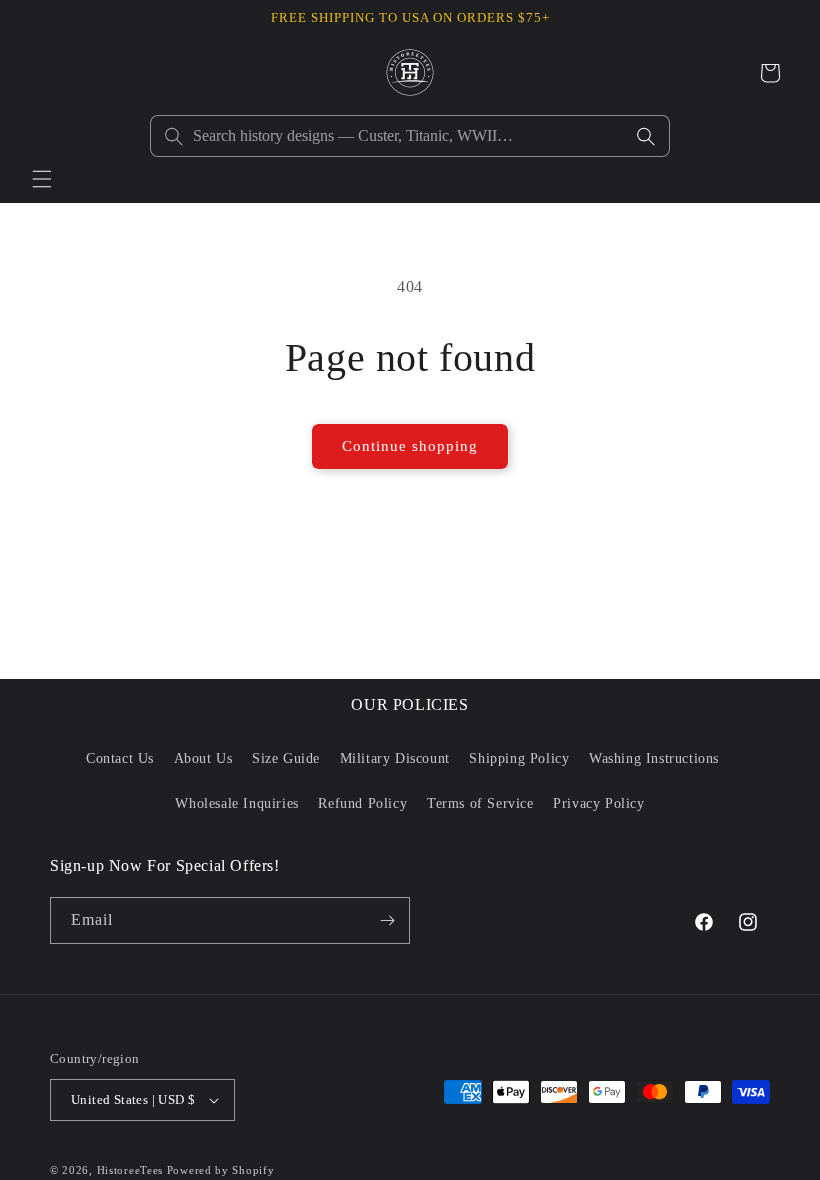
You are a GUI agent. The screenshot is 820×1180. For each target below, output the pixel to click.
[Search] (646, 136)
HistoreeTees (130, 1170)
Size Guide (286, 758)
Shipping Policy (519, 758)
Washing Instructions (654, 758)
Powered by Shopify (221, 1170)
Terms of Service (480, 803)
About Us (203, 758)
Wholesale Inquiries (236, 803)
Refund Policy (362, 803)
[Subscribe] (387, 920)
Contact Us (120, 758)
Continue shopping (410, 446)
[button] (42, 179)
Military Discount (395, 758)
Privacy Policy (598, 803)
